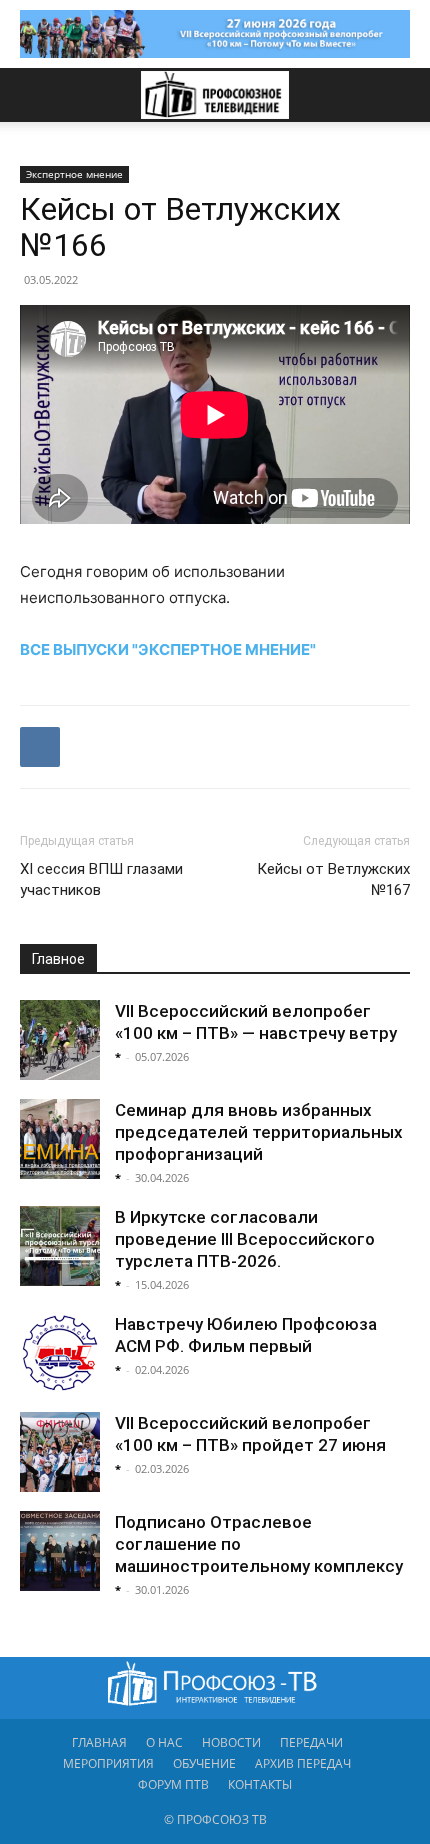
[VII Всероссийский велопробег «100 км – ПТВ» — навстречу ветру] (60, 1040)
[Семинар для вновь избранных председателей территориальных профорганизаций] (60, 1139)
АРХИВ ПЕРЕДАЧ (303, 1763)
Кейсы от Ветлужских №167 (333, 879)
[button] (34, 95)
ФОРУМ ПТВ (173, 1784)
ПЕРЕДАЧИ (311, 1742)
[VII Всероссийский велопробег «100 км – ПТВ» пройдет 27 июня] (60, 1452)
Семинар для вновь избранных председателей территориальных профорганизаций (259, 1132)
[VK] (40, 747)
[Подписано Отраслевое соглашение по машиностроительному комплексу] (60, 1551)
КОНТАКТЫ (260, 1784)
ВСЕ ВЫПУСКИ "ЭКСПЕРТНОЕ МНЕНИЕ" (168, 649)
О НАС (164, 1742)
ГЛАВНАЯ (99, 1742)
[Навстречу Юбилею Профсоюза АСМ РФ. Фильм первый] (60, 1353)
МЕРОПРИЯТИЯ (108, 1763)
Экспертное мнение (74, 174)
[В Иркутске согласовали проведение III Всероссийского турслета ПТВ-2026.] (60, 1246)
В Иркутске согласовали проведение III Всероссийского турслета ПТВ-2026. (245, 1239)
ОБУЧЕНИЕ (204, 1763)
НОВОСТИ (231, 1742)
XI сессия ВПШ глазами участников (101, 879)
